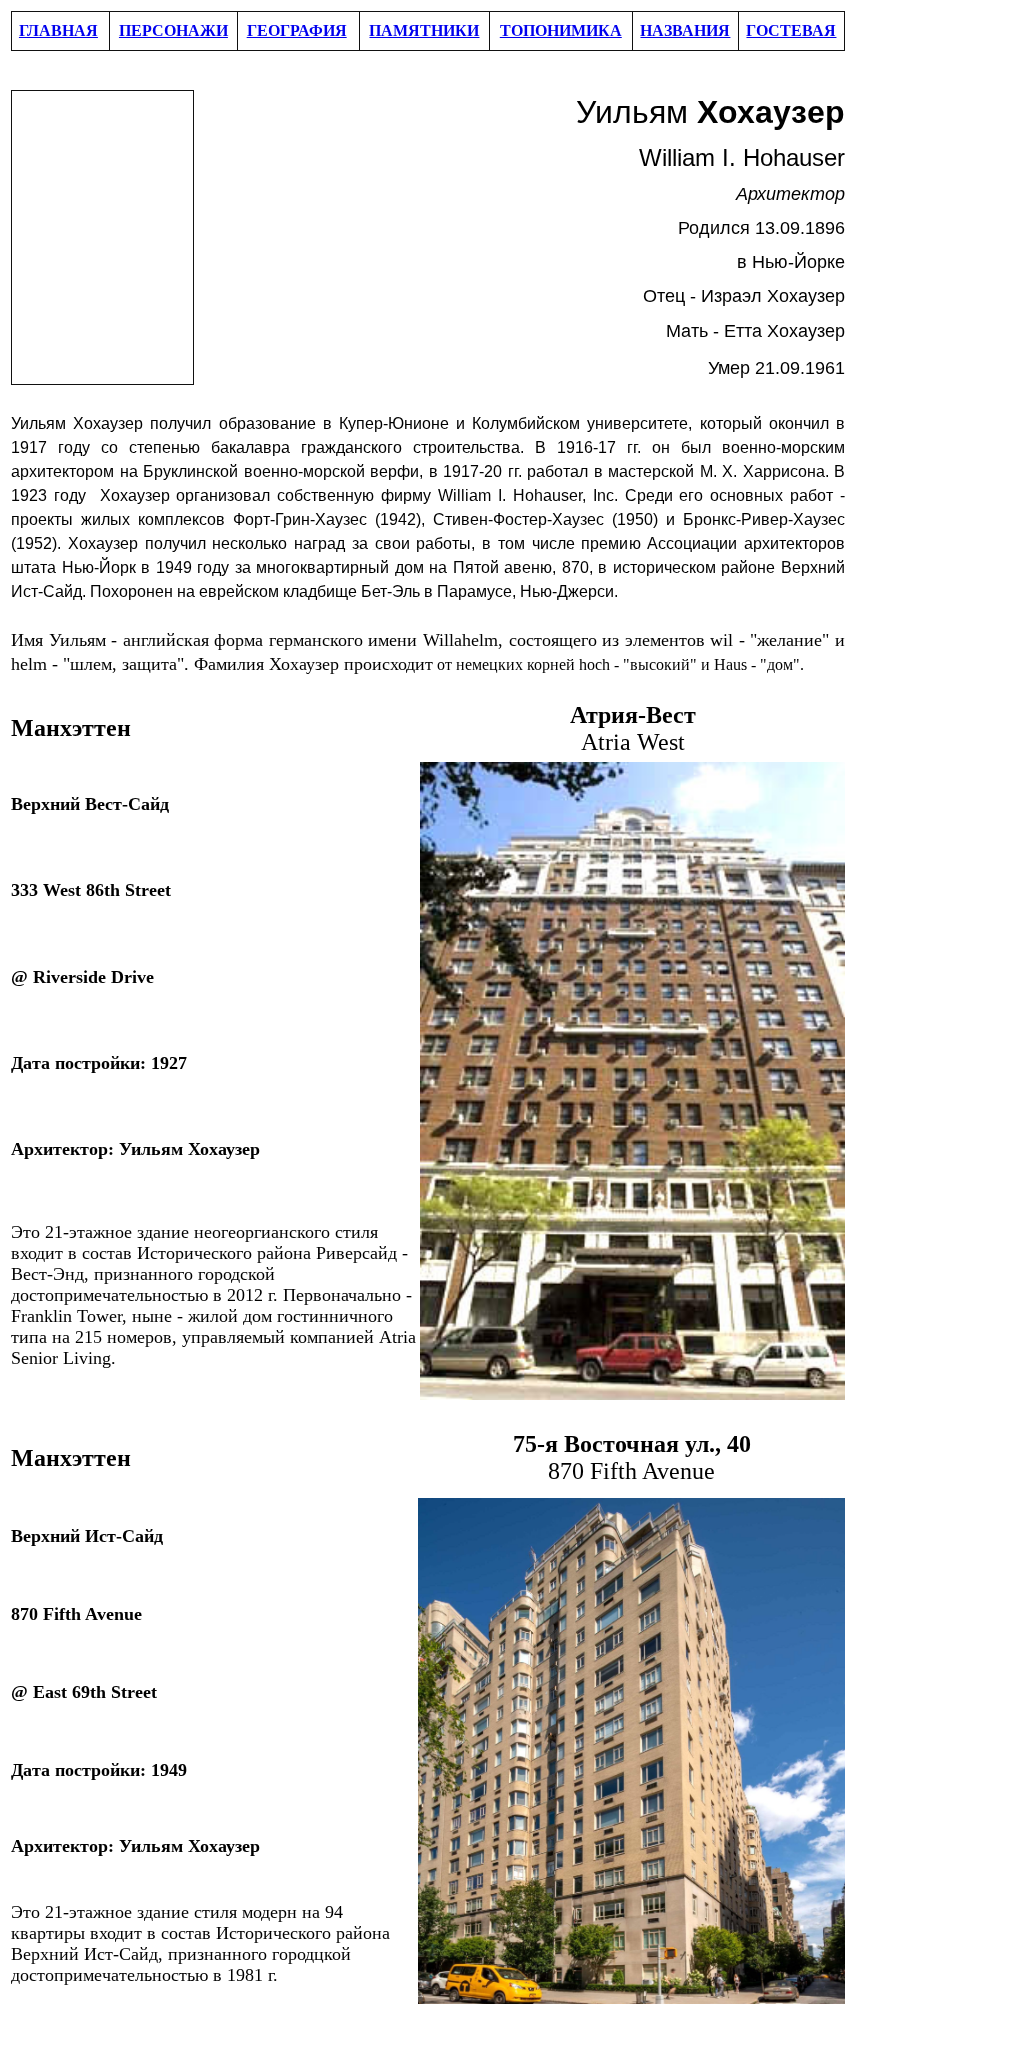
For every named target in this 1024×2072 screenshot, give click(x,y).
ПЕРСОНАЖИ (173, 30)
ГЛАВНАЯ (58, 30)
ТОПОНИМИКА (561, 30)
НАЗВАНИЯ (685, 30)
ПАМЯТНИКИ (424, 30)
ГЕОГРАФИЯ (297, 30)
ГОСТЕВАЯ (791, 30)
